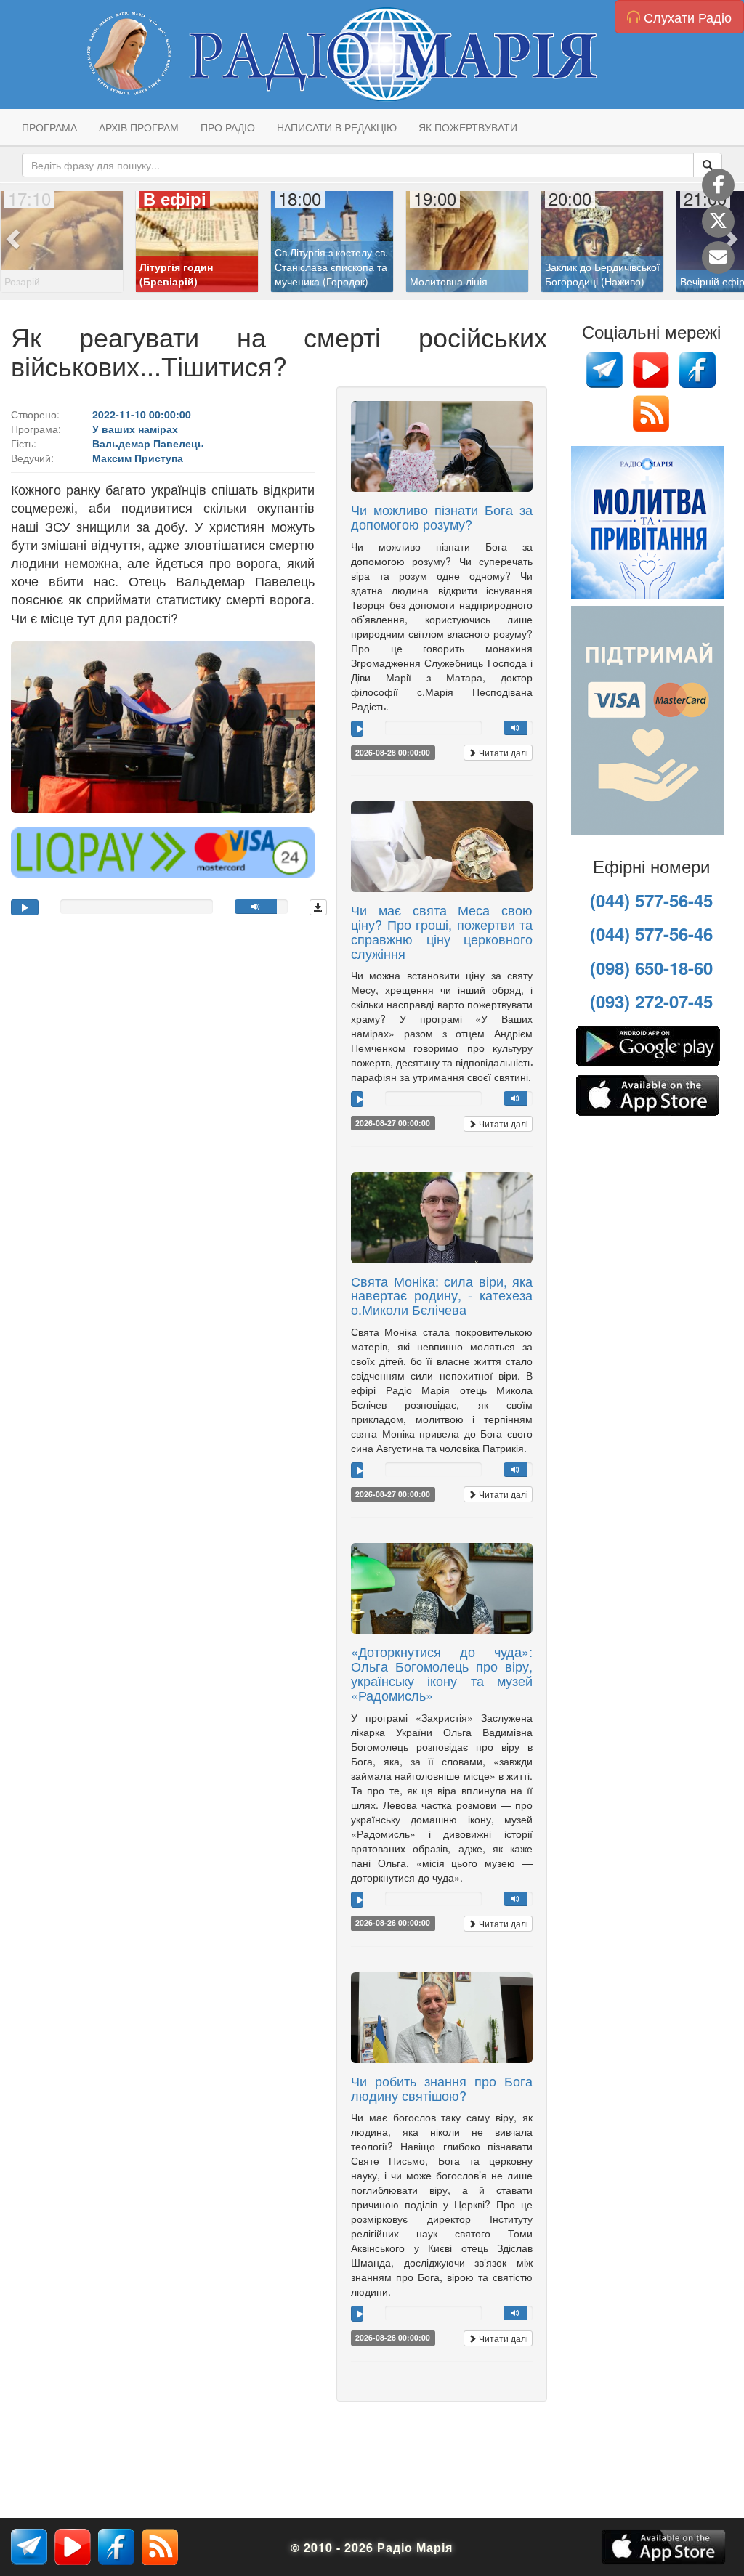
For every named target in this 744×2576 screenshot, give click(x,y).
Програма (49, 127)
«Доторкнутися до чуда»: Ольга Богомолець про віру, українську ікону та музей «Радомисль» (442, 1673)
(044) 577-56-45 (651, 900)
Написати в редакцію (337, 127)
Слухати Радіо (686, 17)
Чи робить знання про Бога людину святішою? (442, 2088)
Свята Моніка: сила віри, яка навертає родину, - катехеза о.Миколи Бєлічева (442, 1295)
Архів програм (139, 127)
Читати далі (502, 752)
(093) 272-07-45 (651, 1001)
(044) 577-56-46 (651, 933)
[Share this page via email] (718, 258)
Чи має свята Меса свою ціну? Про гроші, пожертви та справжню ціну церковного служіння (442, 931)
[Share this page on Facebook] (718, 185)
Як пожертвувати (468, 127)
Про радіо (228, 127)
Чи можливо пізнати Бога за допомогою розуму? (442, 517)
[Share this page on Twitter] (718, 221)
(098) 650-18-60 (651, 968)
